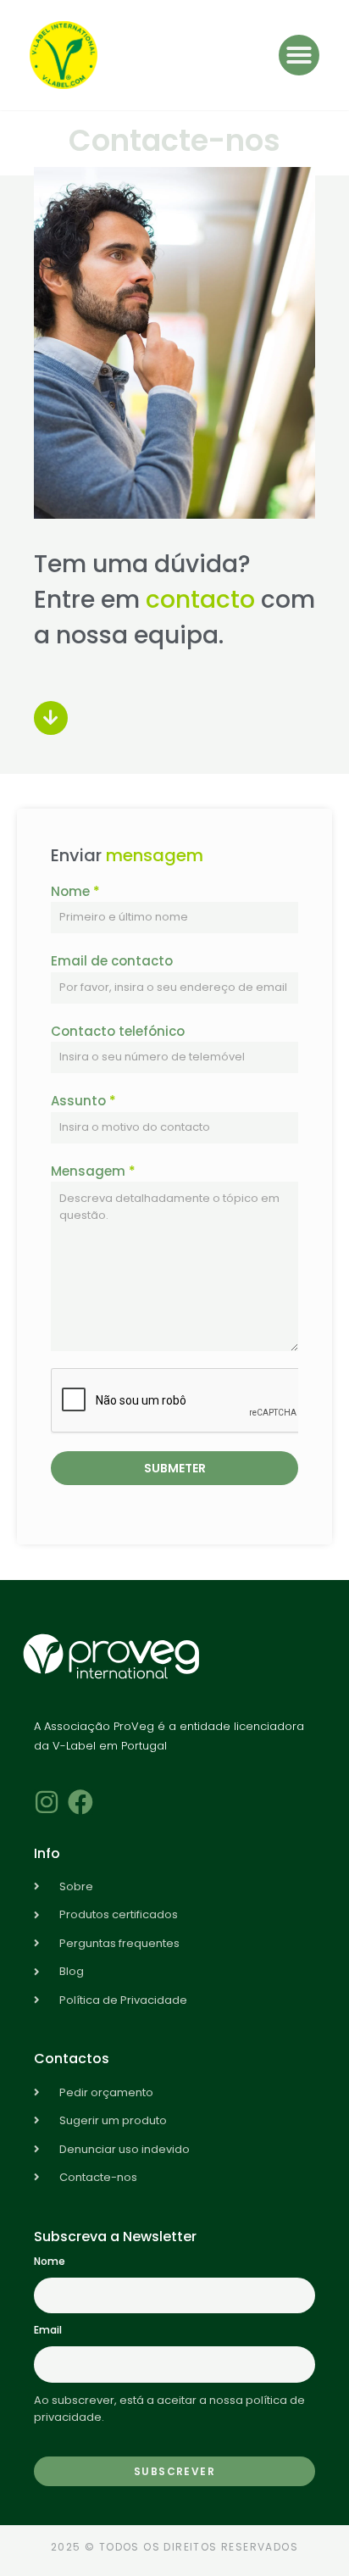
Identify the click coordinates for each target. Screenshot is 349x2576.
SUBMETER (175, 1468)
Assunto (83, 1101)
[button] (299, 55)
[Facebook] (80, 1802)
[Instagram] (47, 1802)
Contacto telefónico (118, 1031)
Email (48, 2330)
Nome (75, 891)
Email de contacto (112, 961)
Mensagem (93, 1171)
